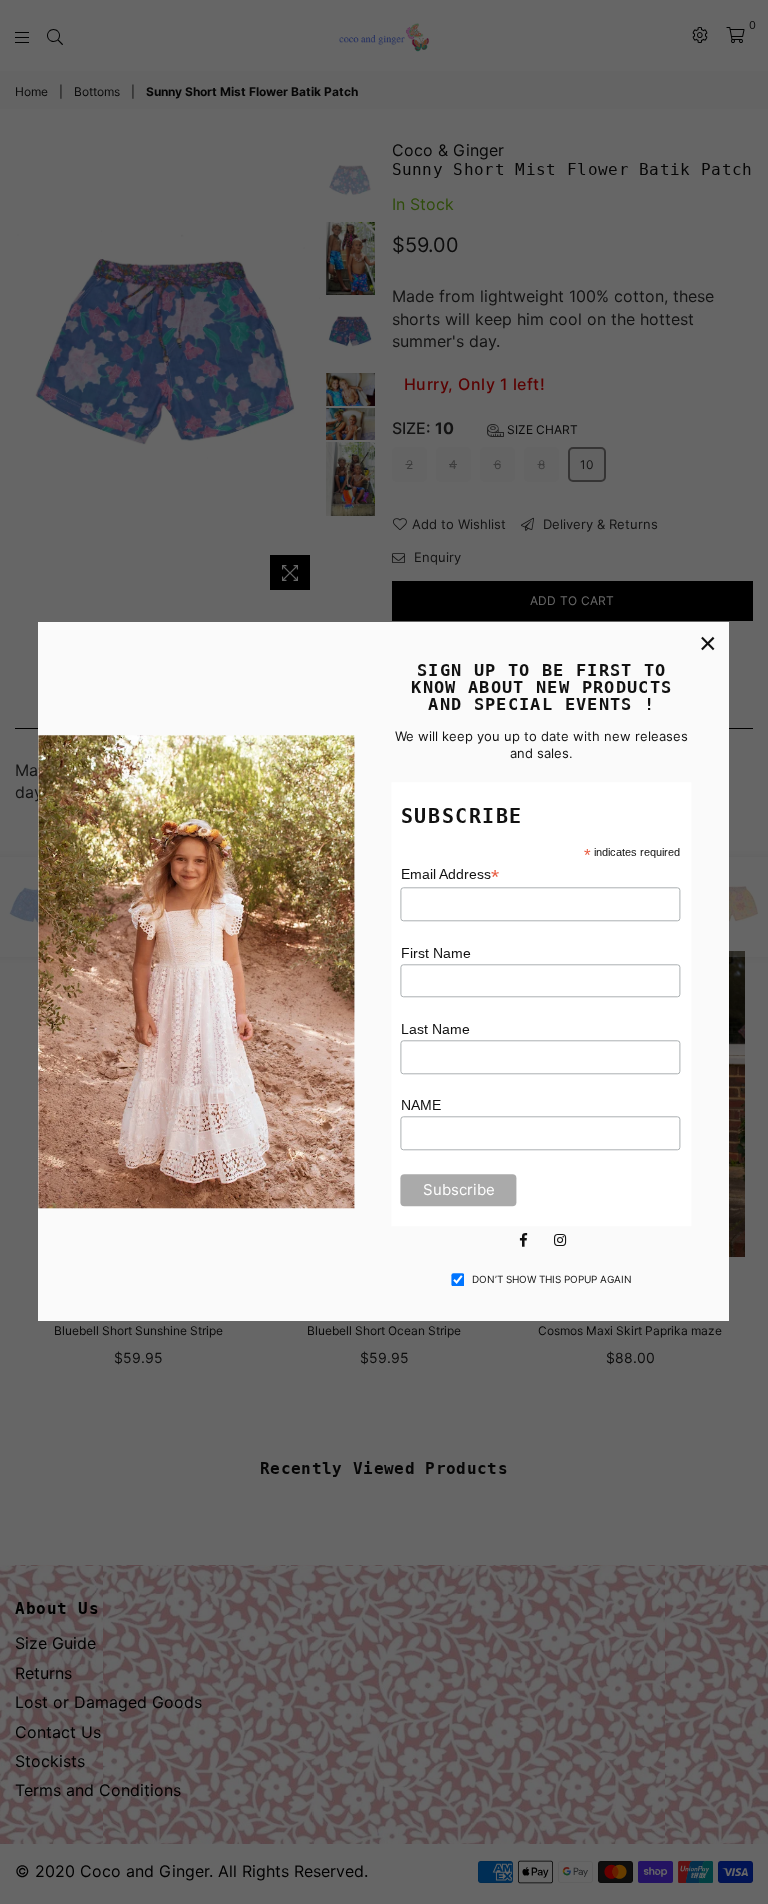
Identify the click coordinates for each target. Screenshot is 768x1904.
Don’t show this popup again (552, 1279)
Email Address (450, 875)
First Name (436, 953)
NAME (421, 1106)
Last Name (435, 1029)
